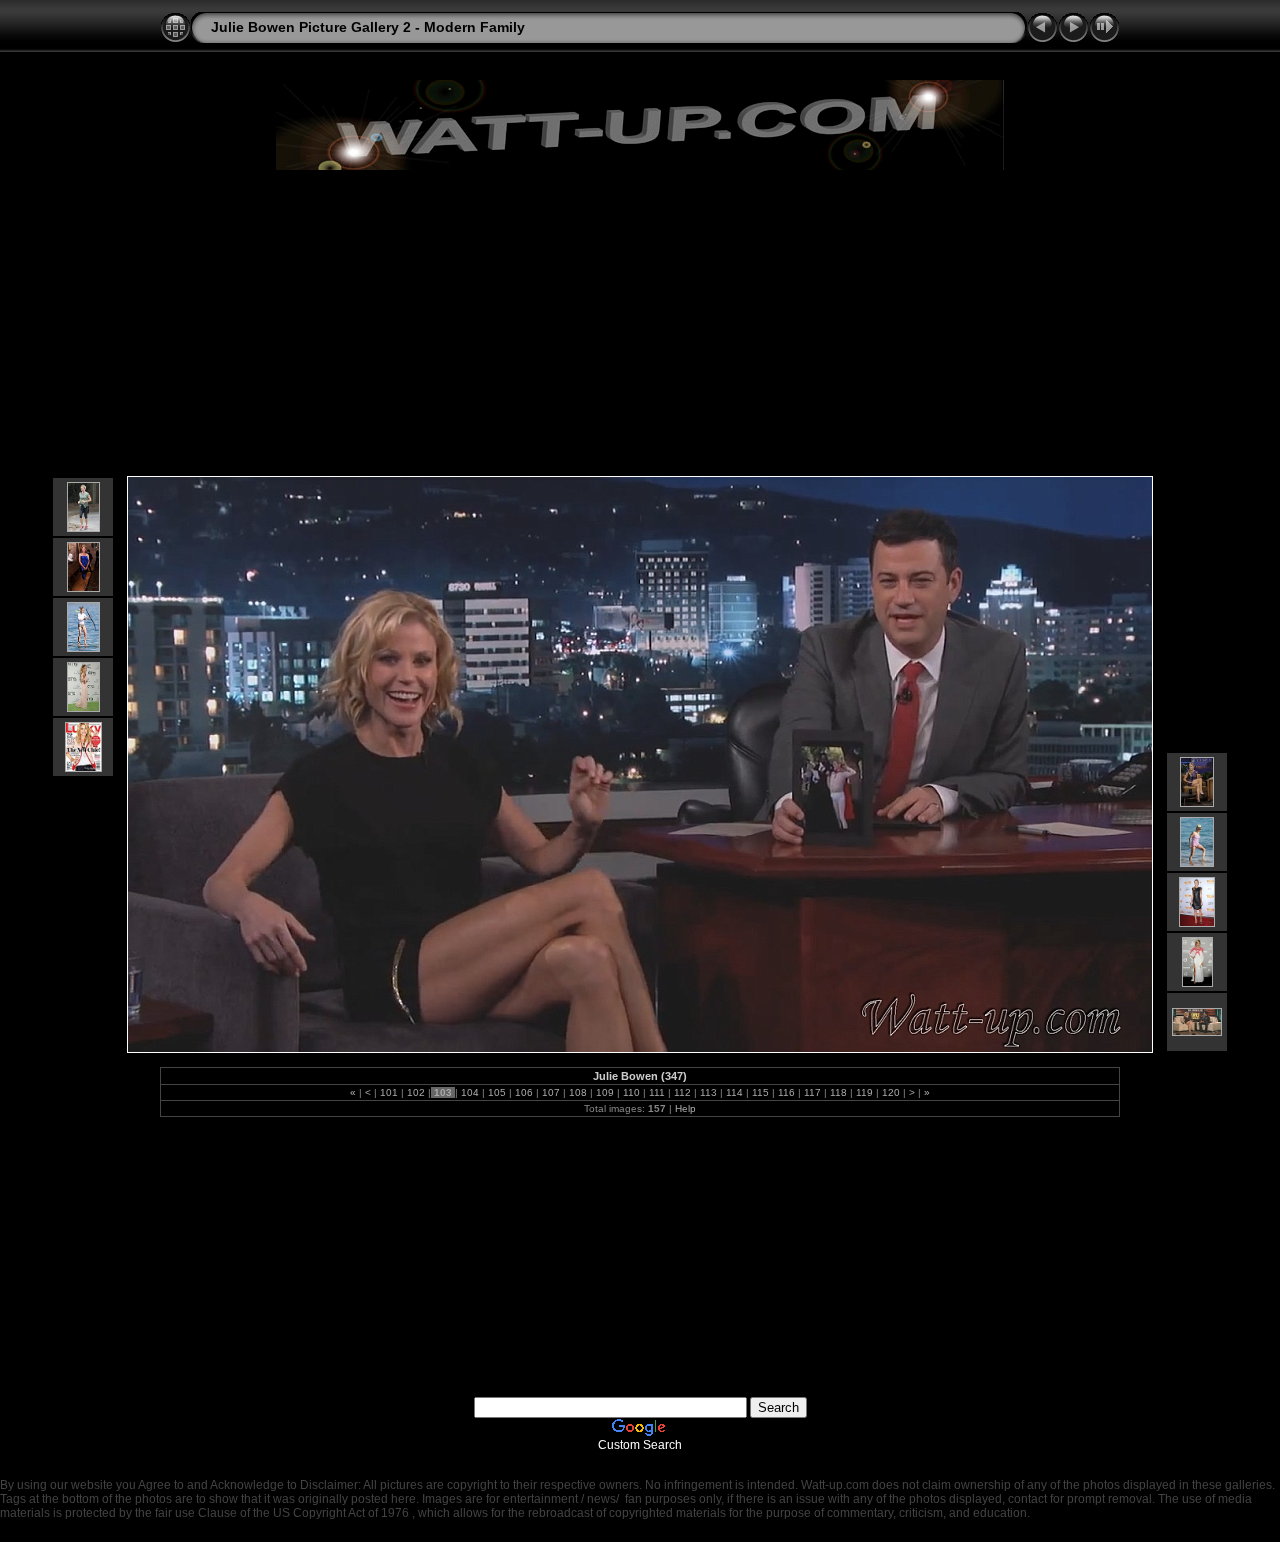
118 (838, 1092)
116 (786, 1092)
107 (551, 1092)
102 (416, 1092)
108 (578, 1092)
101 (389, 1092)
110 (631, 1092)
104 (470, 1092)
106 (524, 1092)
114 (734, 1092)
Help (685, 1108)
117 (812, 1092)
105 (497, 1092)
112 (682, 1092)
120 (891, 1092)
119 (864, 1092)
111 (657, 1092)
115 (760, 1092)
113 (708, 1092)
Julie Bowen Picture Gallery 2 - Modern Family (368, 27)
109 (605, 1092)
